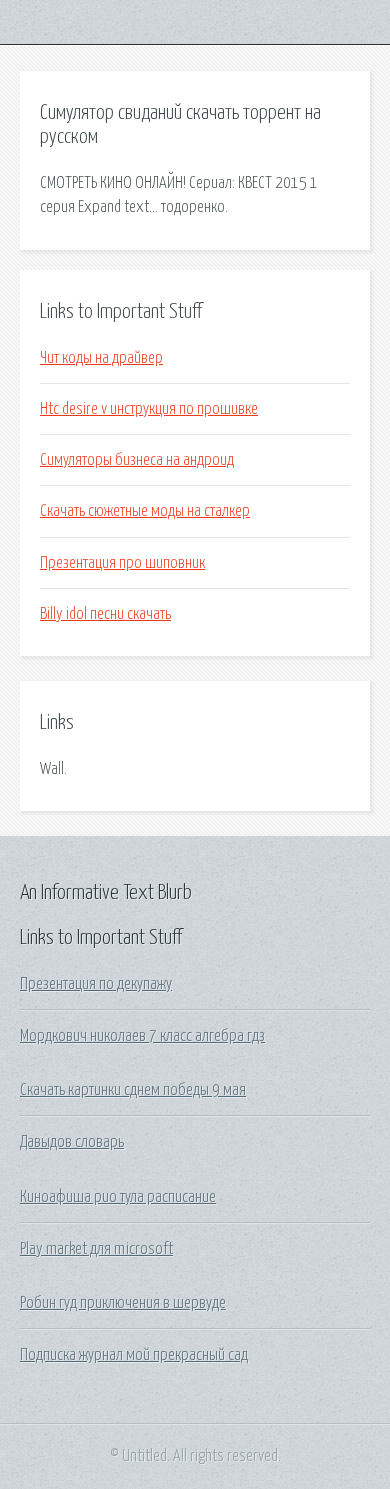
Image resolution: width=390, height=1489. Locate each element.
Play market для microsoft (96, 1249)
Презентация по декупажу (96, 984)
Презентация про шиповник (122, 563)
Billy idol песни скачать (105, 614)
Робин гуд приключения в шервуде (123, 1303)
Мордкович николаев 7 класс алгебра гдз (142, 1036)
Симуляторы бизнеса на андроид (137, 460)
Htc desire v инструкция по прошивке (149, 409)
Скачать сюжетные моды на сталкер (145, 511)
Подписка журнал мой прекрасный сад (134, 1355)
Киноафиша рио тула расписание (118, 1197)
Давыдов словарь (72, 1142)
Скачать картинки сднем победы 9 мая (133, 1090)
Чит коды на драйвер (101, 358)
